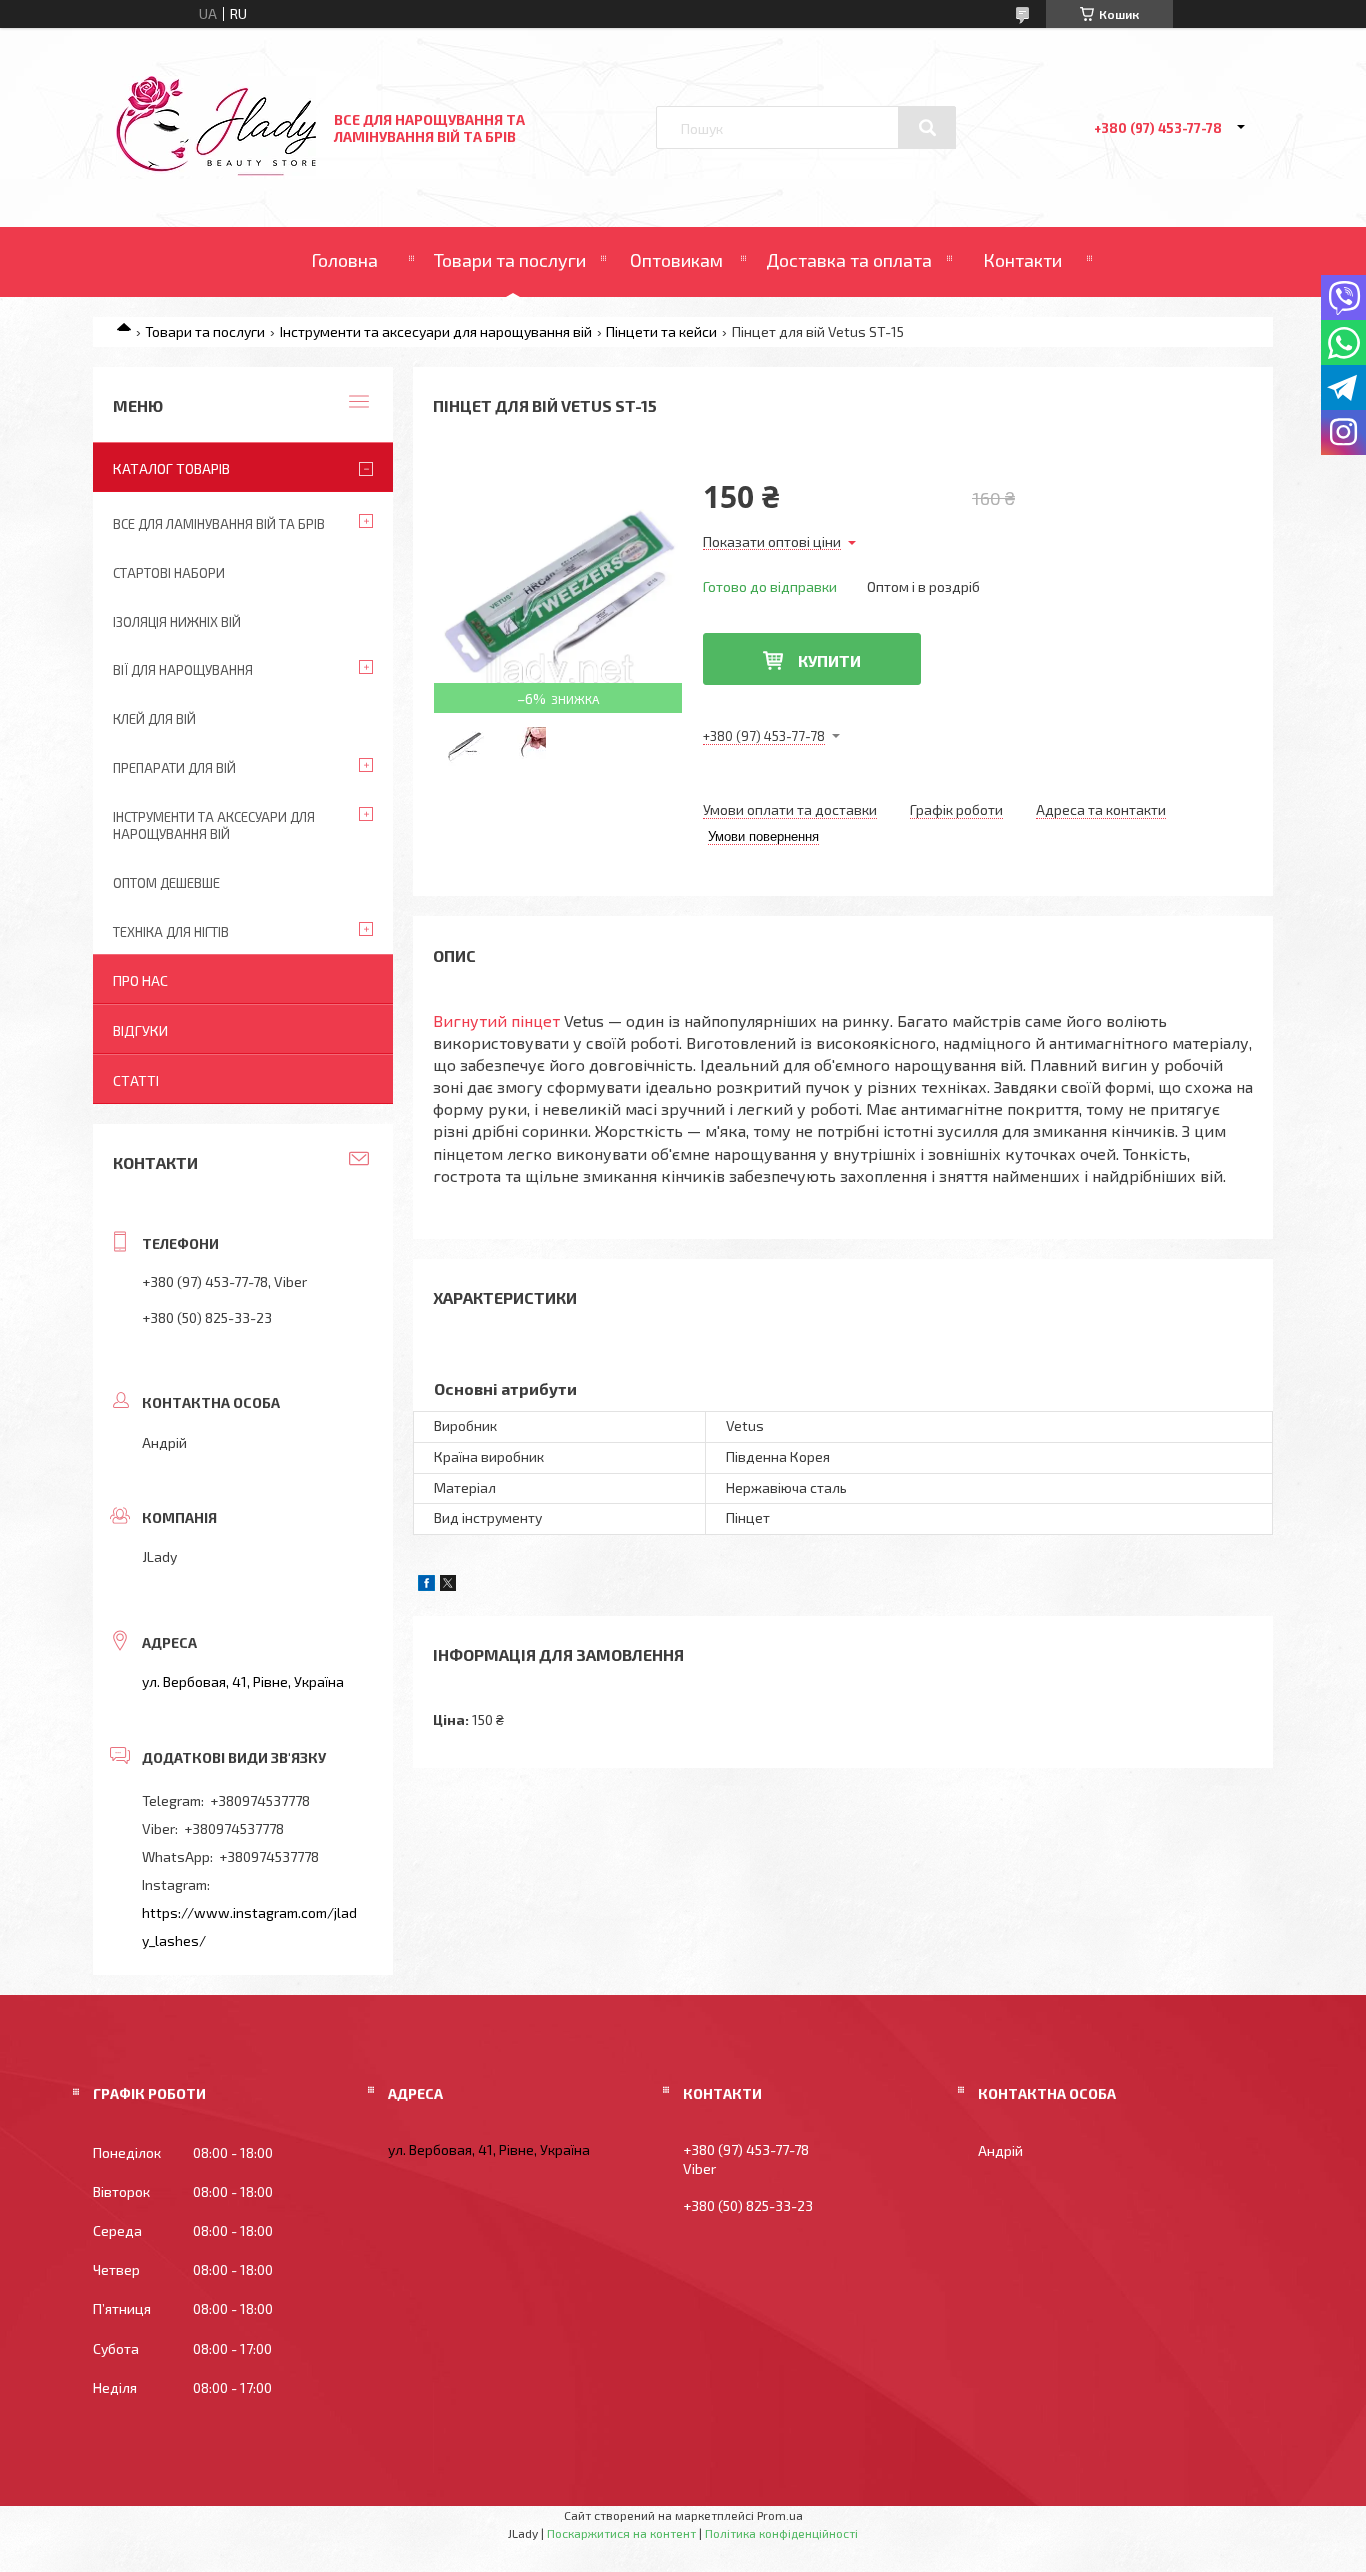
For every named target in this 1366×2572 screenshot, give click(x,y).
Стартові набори (169, 573)
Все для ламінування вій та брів (219, 524)
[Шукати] (927, 128)
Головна (344, 260)
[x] (448, 1585)
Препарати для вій (174, 768)
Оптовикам (676, 260)
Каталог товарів (171, 468)
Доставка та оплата (849, 260)
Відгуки (140, 1030)
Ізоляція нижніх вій (177, 622)
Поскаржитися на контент (621, 2533)
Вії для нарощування (183, 670)
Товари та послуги (510, 260)
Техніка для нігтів (171, 932)
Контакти (1022, 260)
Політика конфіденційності (781, 2533)
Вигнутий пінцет (496, 1020)
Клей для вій (154, 719)
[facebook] (426, 1585)
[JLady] (216, 170)
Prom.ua (780, 2515)
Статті (136, 1080)
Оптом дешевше (166, 883)
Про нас (140, 980)
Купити (829, 660)
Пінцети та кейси (661, 331)
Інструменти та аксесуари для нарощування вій (436, 331)
